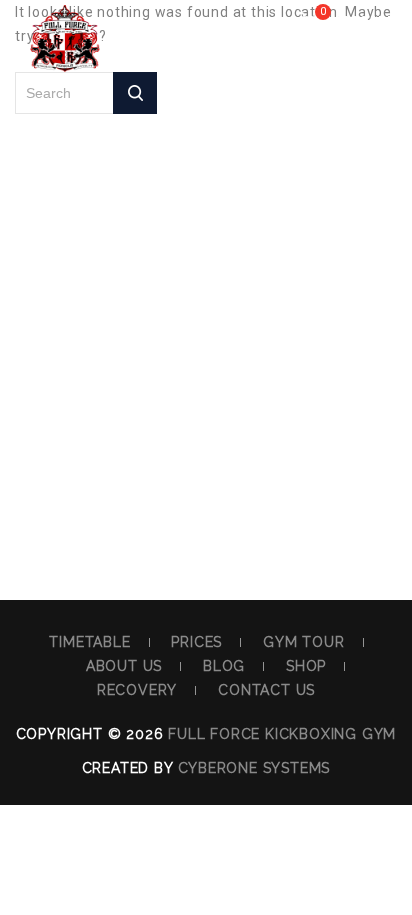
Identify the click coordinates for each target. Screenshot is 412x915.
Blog (224, 666)
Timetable (89, 642)
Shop (306, 666)
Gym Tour (303, 642)
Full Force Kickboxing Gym (282, 734)
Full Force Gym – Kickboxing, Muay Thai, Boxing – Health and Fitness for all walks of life (65, 55)
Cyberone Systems (254, 768)
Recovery (137, 690)
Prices (196, 642)
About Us (124, 666)
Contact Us (266, 690)
